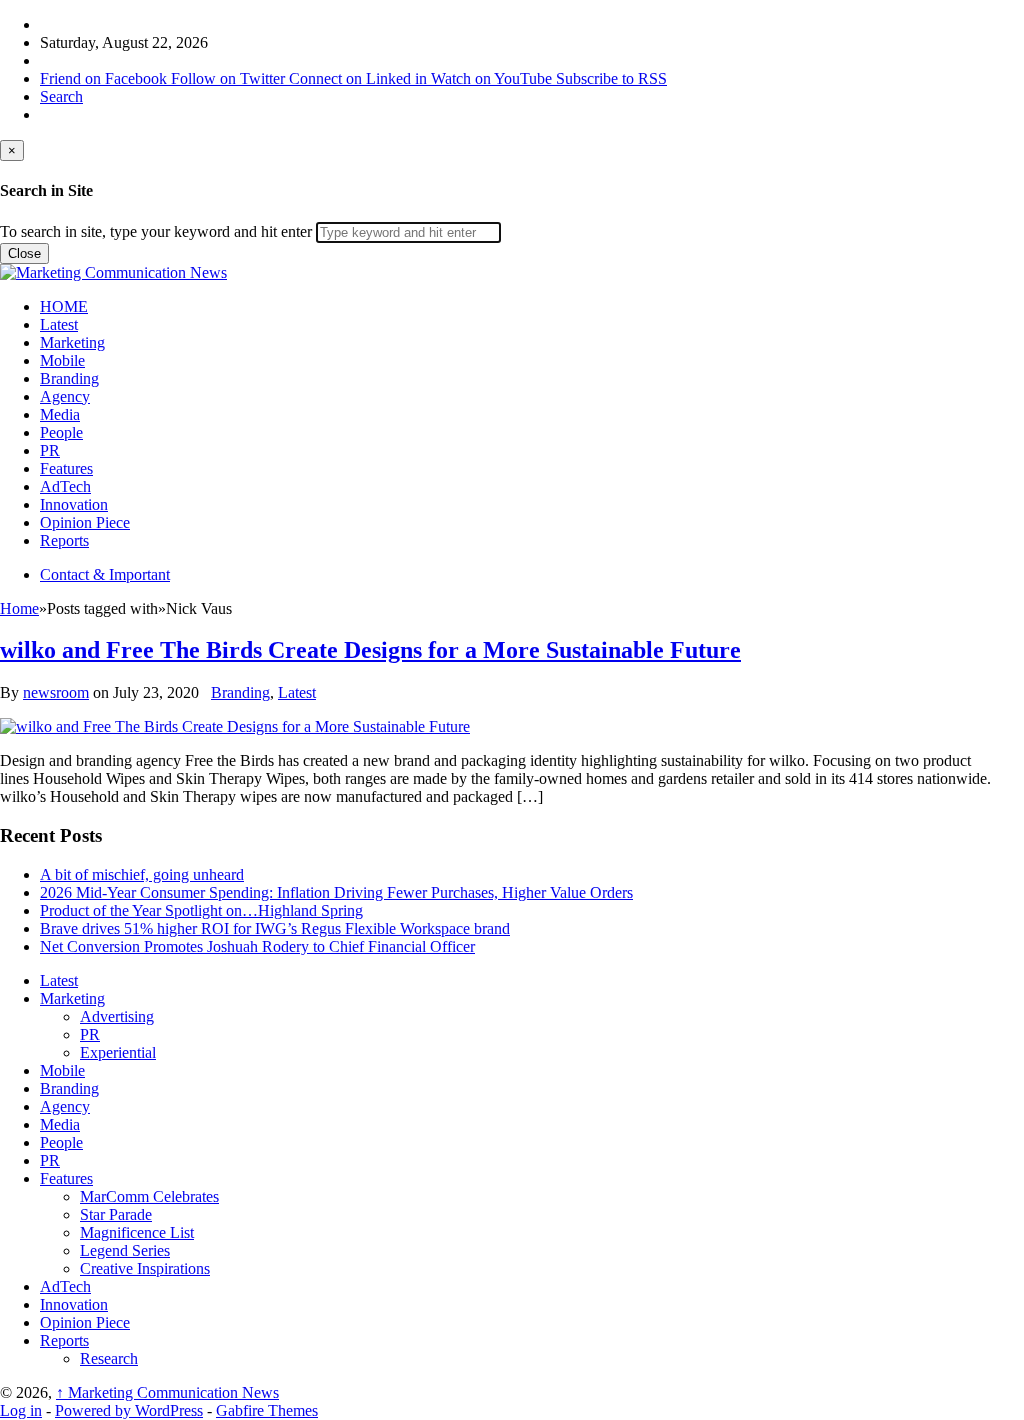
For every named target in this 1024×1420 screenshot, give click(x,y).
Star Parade (116, 1214)
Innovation (74, 504)
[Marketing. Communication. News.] (113, 272)
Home (19, 608)
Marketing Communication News (167, 1392)
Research (109, 1358)
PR (50, 450)
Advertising (117, 1016)
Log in (21, 1410)
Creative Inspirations (145, 1268)
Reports (64, 540)
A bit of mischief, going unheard (142, 874)
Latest (59, 324)
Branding (69, 378)
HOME (64, 306)
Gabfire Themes (267, 1410)
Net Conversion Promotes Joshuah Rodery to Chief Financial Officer (257, 946)
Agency (65, 396)
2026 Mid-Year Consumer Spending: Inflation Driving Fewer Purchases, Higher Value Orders (336, 892)
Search (61, 96)
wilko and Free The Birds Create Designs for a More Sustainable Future (370, 650)
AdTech (65, 486)
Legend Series (125, 1250)
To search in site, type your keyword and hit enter (156, 231)
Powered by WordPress (129, 1410)
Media (60, 414)
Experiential (118, 1052)
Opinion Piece (85, 522)
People (61, 432)
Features (66, 468)
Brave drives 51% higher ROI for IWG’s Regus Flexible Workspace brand (275, 928)
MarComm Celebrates (149, 1196)
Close (24, 253)
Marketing (72, 342)
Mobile (62, 360)
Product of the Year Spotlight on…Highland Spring (201, 910)
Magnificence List (137, 1232)
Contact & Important (105, 574)
